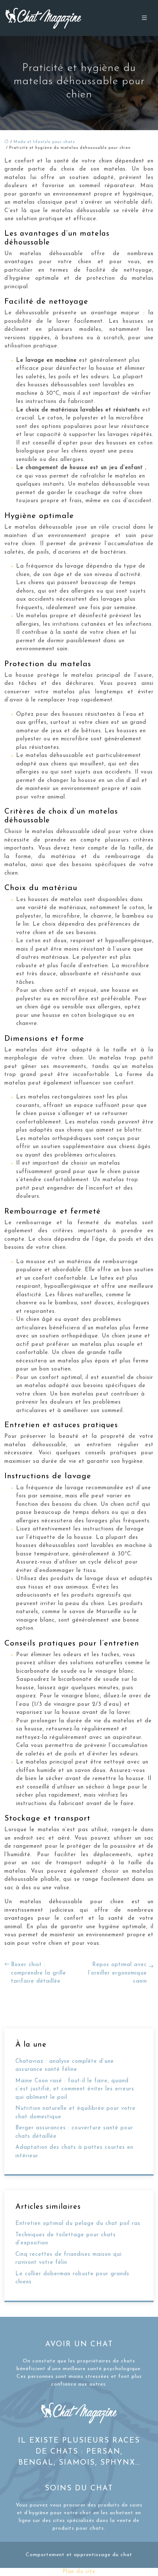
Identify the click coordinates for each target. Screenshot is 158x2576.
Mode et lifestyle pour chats (44, 142)
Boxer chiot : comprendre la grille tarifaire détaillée (39, 1973)
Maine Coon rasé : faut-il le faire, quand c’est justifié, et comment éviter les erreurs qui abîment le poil (75, 2089)
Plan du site (79, 2572)
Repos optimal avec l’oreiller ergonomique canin (118, 1973)
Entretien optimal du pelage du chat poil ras (78, 2224)
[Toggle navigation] (144, 18)
